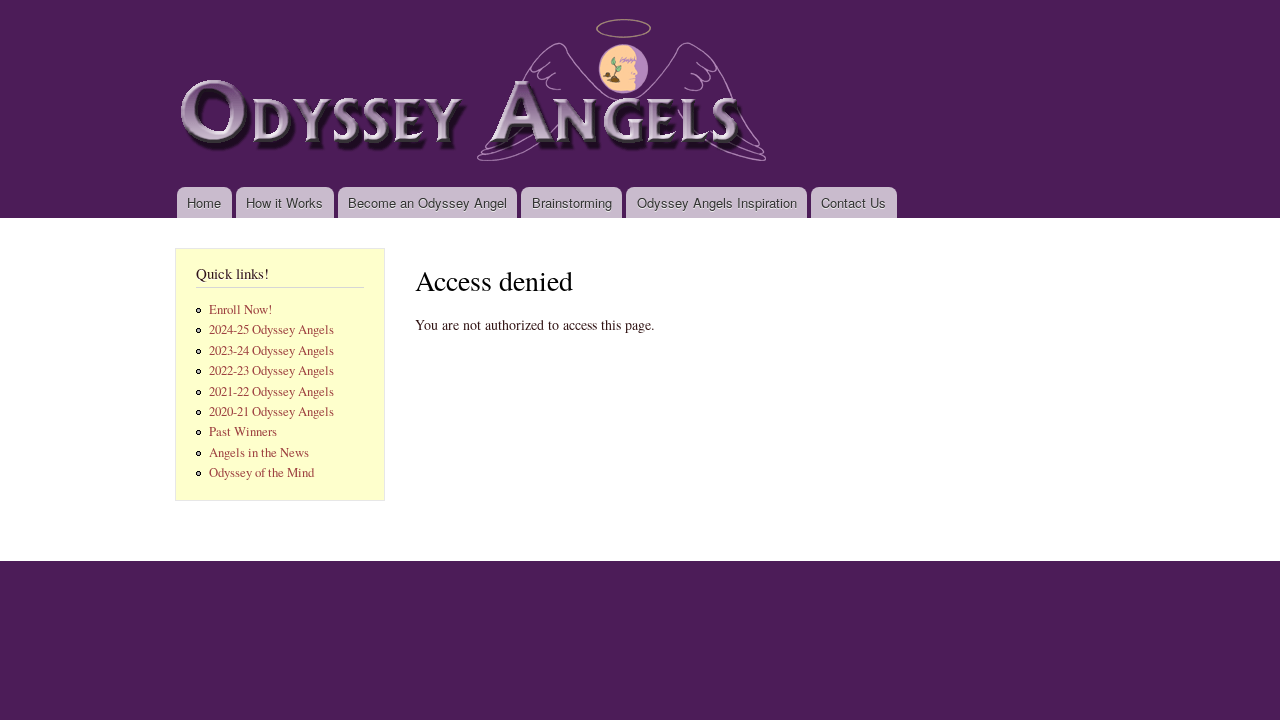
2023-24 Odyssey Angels (271, 350)
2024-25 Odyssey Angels (271, 329)
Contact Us (853, 202)
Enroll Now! (240, 309)
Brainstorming (572, 202)
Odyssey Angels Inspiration (717, 202)
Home (204, 202)
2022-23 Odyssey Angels (271, 370)
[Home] (480, 93)
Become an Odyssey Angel (427, 202)
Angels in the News (259, 452)
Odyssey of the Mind (261, 472)
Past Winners (243, 431)
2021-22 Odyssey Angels (271, 391)
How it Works (284, 202)
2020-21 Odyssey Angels (271, 411)
